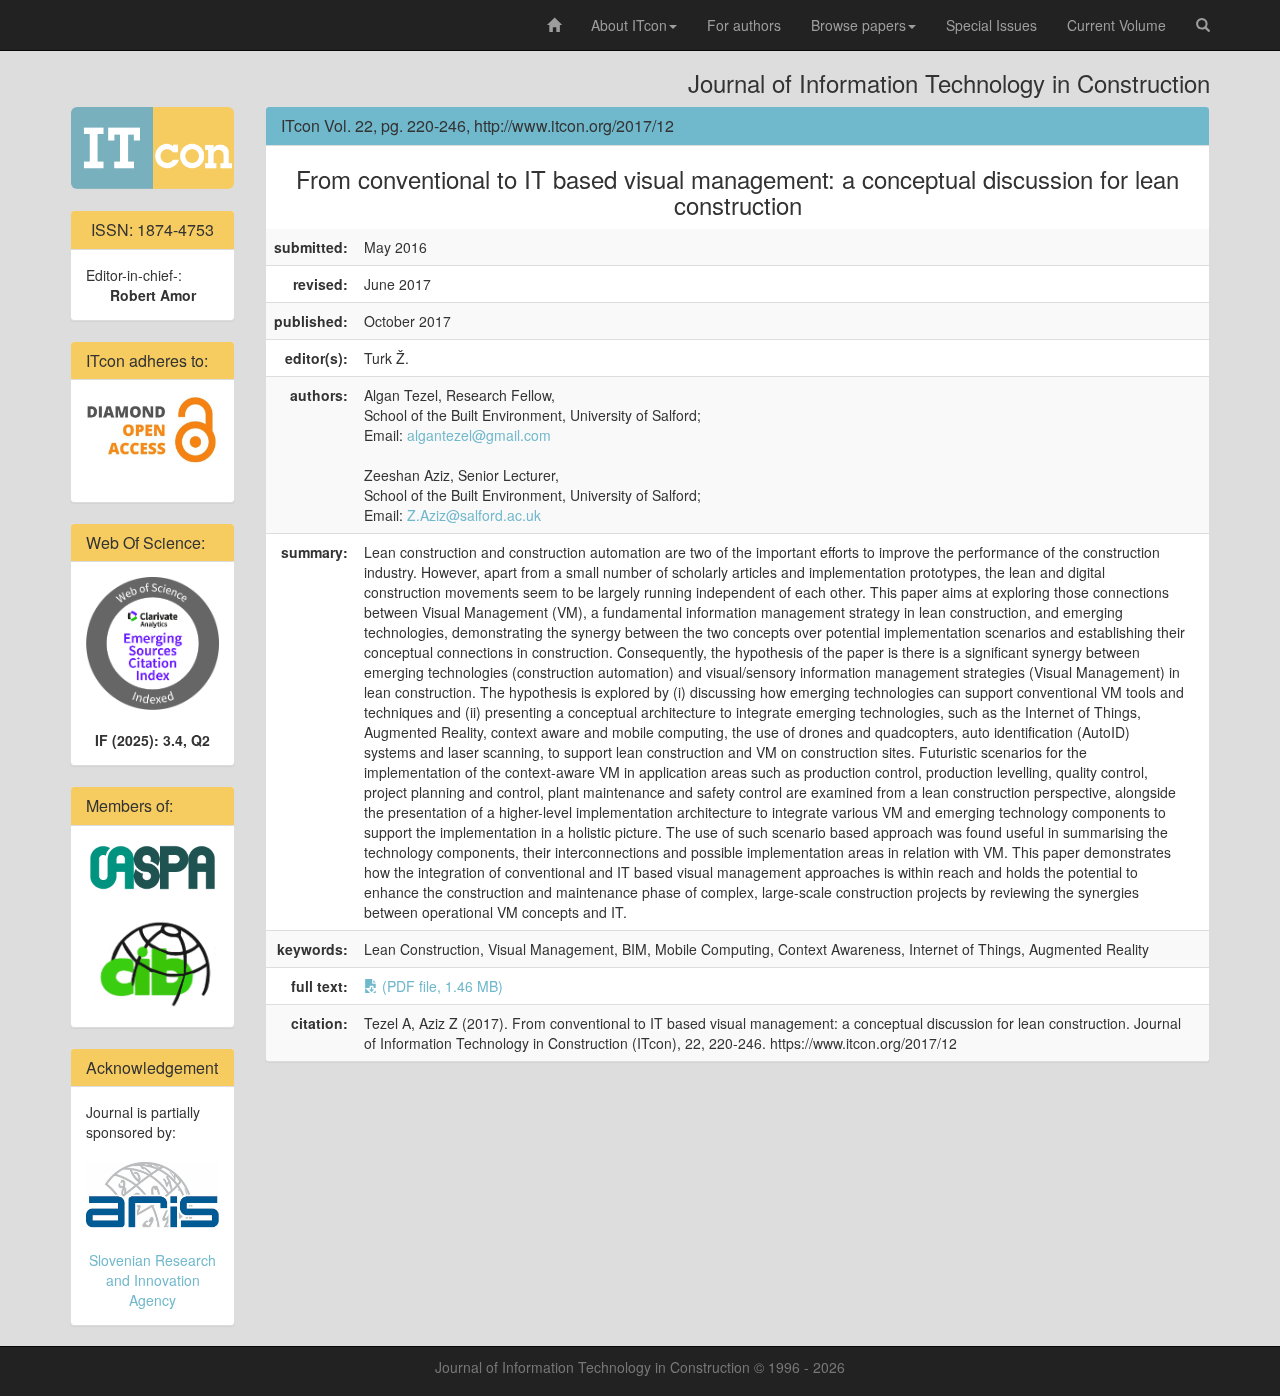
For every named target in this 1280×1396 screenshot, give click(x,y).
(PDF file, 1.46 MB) (440, 986)
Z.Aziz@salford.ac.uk (474, 515)
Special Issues (991, 25)
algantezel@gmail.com (479, 435)
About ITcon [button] (629, 25)
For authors (744, 25)
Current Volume (1116, 25)
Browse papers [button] (858, 25)
